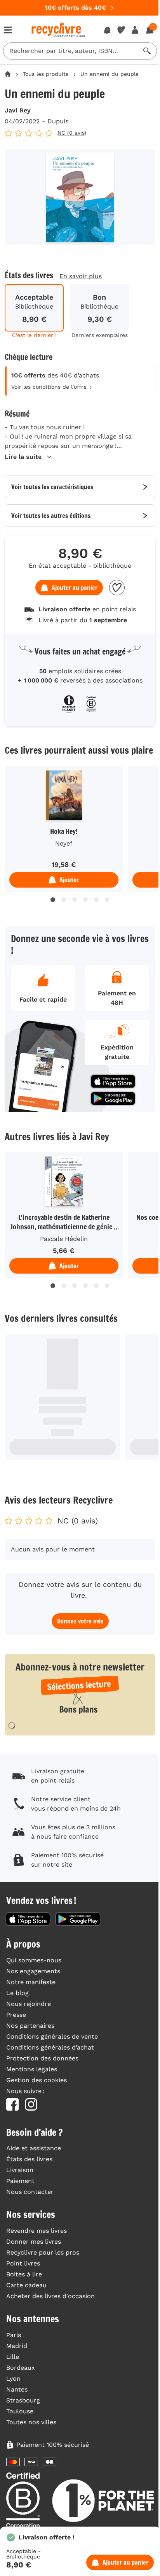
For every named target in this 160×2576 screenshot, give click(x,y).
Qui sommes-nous (34, 1960)
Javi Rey (18, 110)
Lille (13, 2357)
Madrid (17, 2346)
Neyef (64, 843)
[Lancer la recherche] (147, 51)
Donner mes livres (34, 2242)
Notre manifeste (31, 1982)
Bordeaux (21, 2368)
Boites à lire (24, 2274)
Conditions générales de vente (52, 2036)
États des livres (29, 2159)
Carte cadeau (26, 2285)
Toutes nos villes (31, 2422)
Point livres (23, 2263)
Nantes (17, 2389)
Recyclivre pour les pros (43, 2252)
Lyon (13, 2379)
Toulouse (20, 2411)
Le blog (17, 1993)
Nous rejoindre (29, 2004)
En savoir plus (81, 276)
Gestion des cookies (37, 2080)
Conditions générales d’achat (50, 2047)
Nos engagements (33, 1971)
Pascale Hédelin (64, 1239)
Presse (16, 2015)
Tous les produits (46, 74)
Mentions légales (32, 2069)
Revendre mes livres (37, 2231)
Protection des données (42, 2058)
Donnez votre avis (80, 1621)
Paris (14, 2335)
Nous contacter (30, 2192)
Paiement (20, 2181)
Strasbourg (23, 2400)
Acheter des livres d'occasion (50, 2296)
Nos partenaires (30, 2026)
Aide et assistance (34, 2148)
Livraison (20, 2170)
